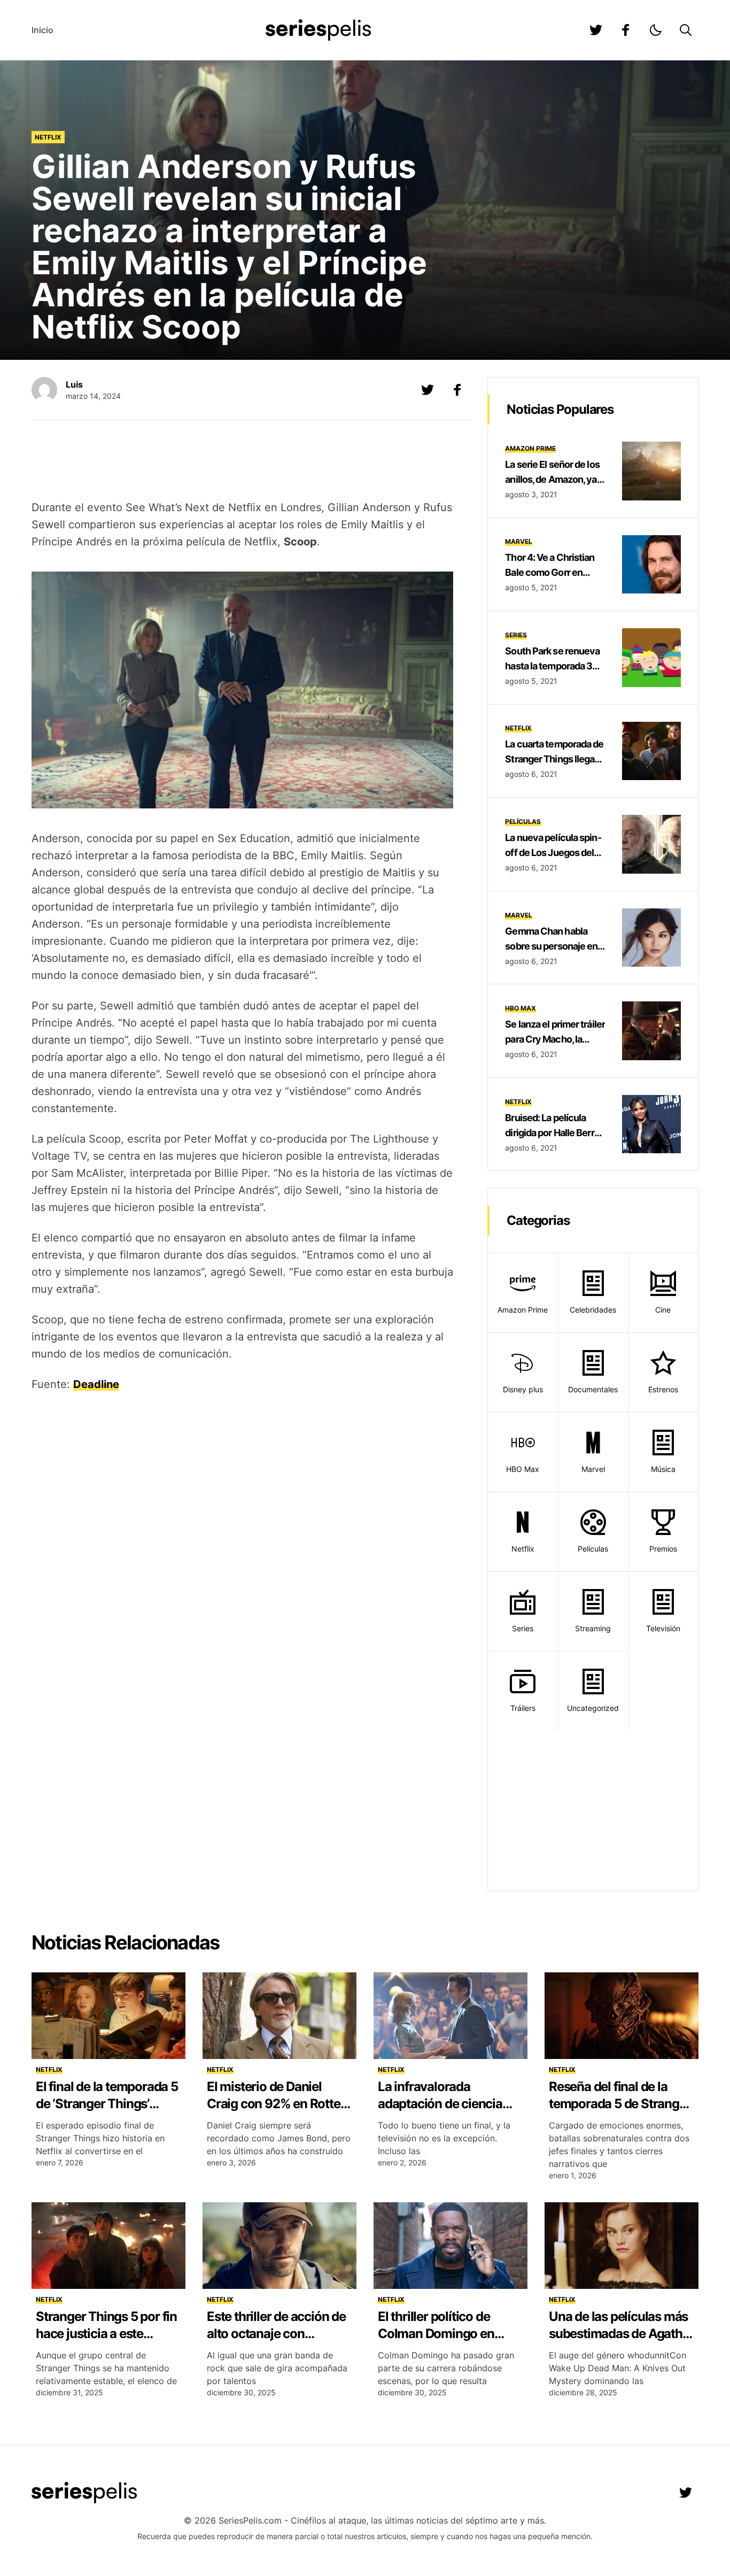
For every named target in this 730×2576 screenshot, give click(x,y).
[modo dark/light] (656, 30)
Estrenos (663, 1389)
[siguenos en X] (428, 390)
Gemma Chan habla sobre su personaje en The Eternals (551, 946)
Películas (523, 822)
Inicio (42, 30)
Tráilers (523, 1708)
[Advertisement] (243, 461)
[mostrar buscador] (686, 30)
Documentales (593, 1389)
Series (516, 635)
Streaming (593, 1628)
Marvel (519, 541)
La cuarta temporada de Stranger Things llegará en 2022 (554, 759)
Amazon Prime (530, 448)
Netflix (48, 137)
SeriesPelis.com (250, 2520)
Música (663, 1469)
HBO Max (521, 1008)
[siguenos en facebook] (626, 30)
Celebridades (593, 1310)
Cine (663, 1310)
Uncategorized (593, 1708)
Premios (663, 1549)
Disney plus (523, 1389)
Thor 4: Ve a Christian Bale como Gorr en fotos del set (550, 572)
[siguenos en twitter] (596, 30)
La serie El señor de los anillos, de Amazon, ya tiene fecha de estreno (552, 479)
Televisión (663, 1628)
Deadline (96, 1384)
